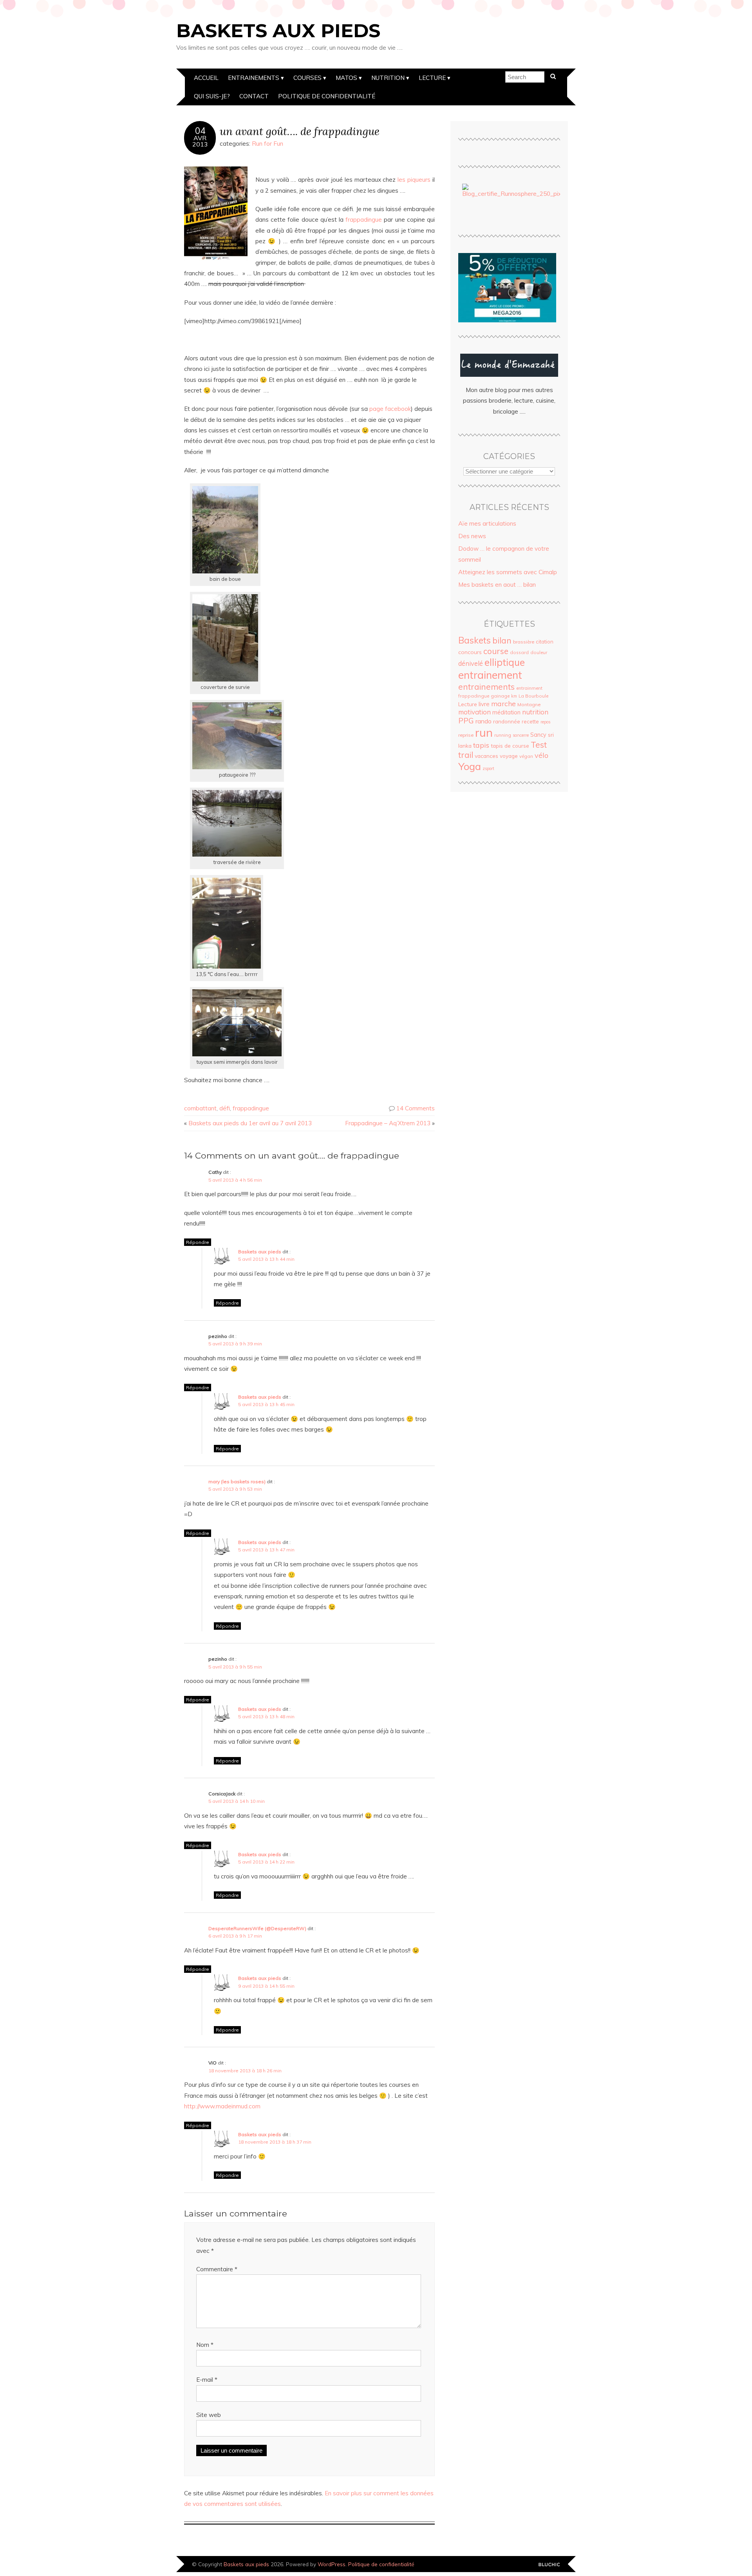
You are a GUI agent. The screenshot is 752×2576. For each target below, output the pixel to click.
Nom (205, 2345)
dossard (519, 652)
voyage (509, 756)
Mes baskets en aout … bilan (497, 585)
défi (225, 1108)
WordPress (332, 2564)
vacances (486, 756)
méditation (506, 712)
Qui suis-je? (212, 96)
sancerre (521, 735)
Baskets (475, 640)
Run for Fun (268, 144)
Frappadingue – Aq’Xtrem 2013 (388, 1123)
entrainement (490, 675)
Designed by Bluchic (549, 2565)
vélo (541, 755)
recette (530, 721)
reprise (466, 735)
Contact (254, 96)
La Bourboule (533, 696)
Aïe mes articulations (487, 523)
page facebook (390, 409)
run (484, 732)
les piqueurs (414, 180)
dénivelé (471, 663)
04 (200, 131)
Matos (346, 78)
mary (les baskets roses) (237, 1481)
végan (526, 756)
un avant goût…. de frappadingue (300, 131)
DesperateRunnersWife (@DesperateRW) (257, 1928)
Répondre (198, 1242)
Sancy (538, 735)
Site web (209, 2415)
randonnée (507, 721)
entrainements (486, 687)
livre (484, 704)
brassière (524, 642)
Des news (472, 536)
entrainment (529, 688)
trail (466, 755)
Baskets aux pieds (278, 31)
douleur (539, 652)
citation (545, 642)
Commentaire (217, 2269)
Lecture (432, 78)
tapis (481, 745)
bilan (502, 640)
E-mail (207, 2380)
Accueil (206, 78)
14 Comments (416, 1108)
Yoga (470, 766)
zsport (488, 768)
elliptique (505, 662)
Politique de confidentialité (327, 96)
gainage (500, 696)
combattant (200, 1108)
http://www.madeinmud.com (222, 2106)
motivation (475, 712)
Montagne (529, 704)
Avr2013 (200, 141)
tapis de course (510, 746)
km (514, 696)
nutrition (535, 712)
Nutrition (388, 78)
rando (484, 721)
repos (545, 722)
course (496, 651)
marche (503, 703)
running (503, 735)
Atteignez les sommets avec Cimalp (508, 572)
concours (470, 652)
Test (539, 745)
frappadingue (364, 220)
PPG (466, 721)
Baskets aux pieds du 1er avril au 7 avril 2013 (250, 1123)
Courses (307, 78)
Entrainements (254, 78)
